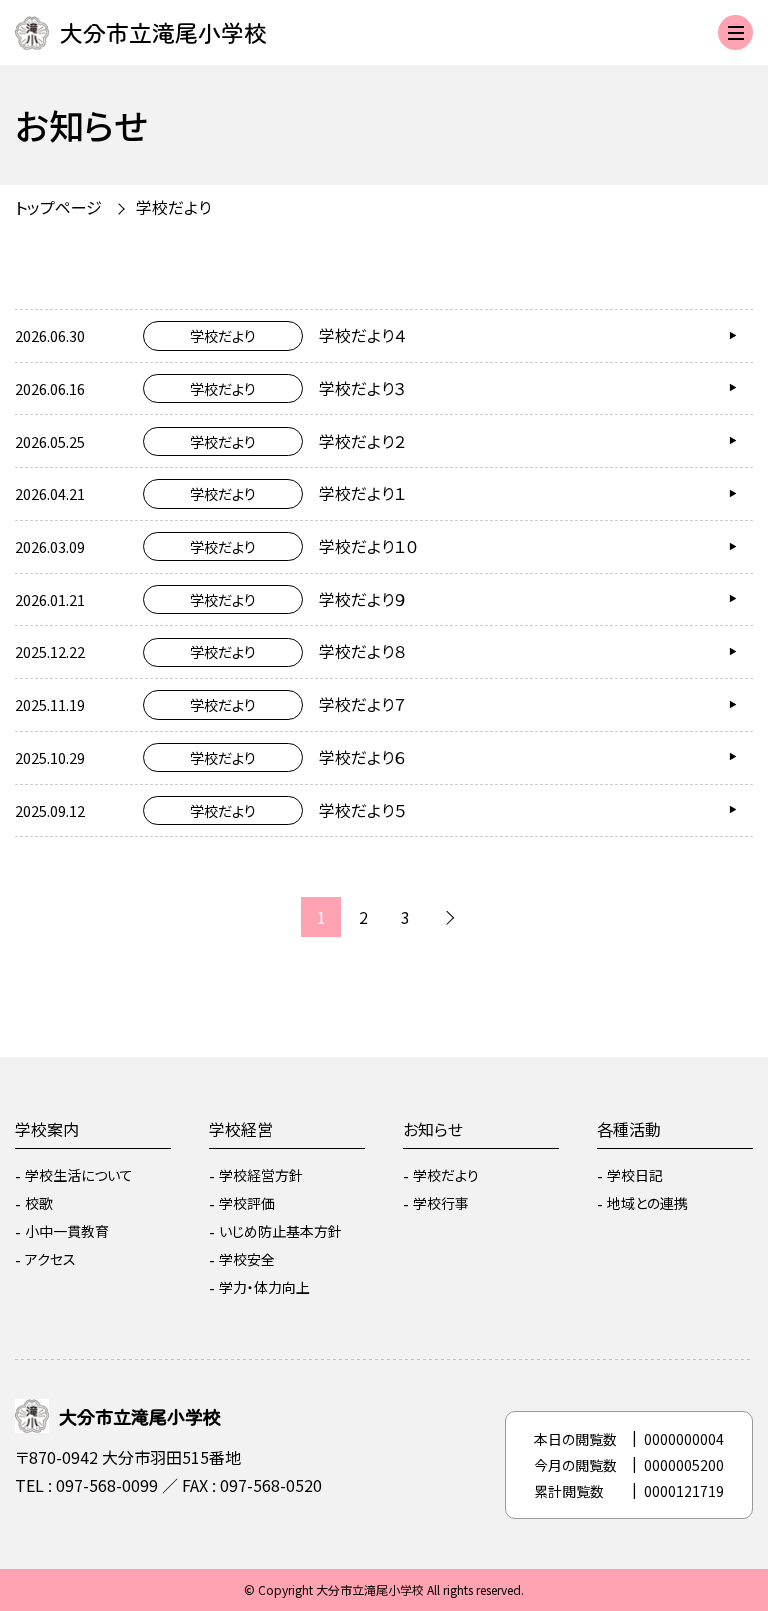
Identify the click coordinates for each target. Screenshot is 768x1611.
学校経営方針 (261, 1175)
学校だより (446, 1175)
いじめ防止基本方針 (280, 1231)
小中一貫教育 (67, 1231)
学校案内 (47, 1129)
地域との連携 (647, 1203)
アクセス (50, 1259)
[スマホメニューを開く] (735, 32)
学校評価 (247, 1203)
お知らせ (433, 1129)
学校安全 (247, 1259)
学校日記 (635, 1175)
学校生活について (79, 1175)
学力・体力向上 (264, 1287)
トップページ (58, 207)
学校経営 (241, 1129)
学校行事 (441, 1203)
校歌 (39, 1203)
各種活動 (629, 1129)
